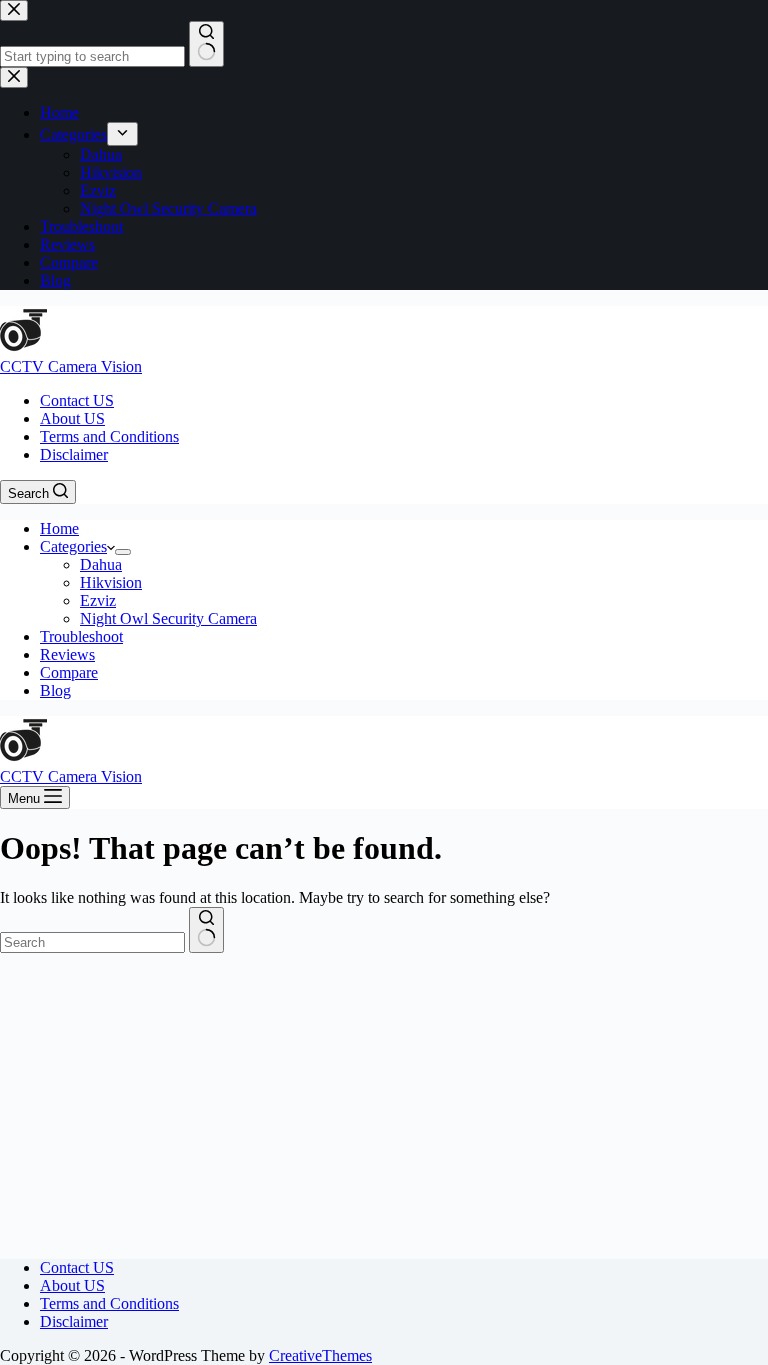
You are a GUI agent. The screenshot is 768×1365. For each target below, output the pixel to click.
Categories (73, 546)
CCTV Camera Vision (71, 366)
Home (59, 528)
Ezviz (98, 600)
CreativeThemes (320, 1355)
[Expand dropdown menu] (123, 552)
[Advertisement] (384, 1103)
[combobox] (92, 942)
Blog (55, 690)
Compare (69, 672)
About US (72, 418)
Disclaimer (74, 454)
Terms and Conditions (109, 436)
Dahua (101, 564)
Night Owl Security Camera (168, 618)
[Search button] (206, 930)
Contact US (77, 400)
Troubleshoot (81, 636)
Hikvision (111, 582)
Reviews (67, 654)
